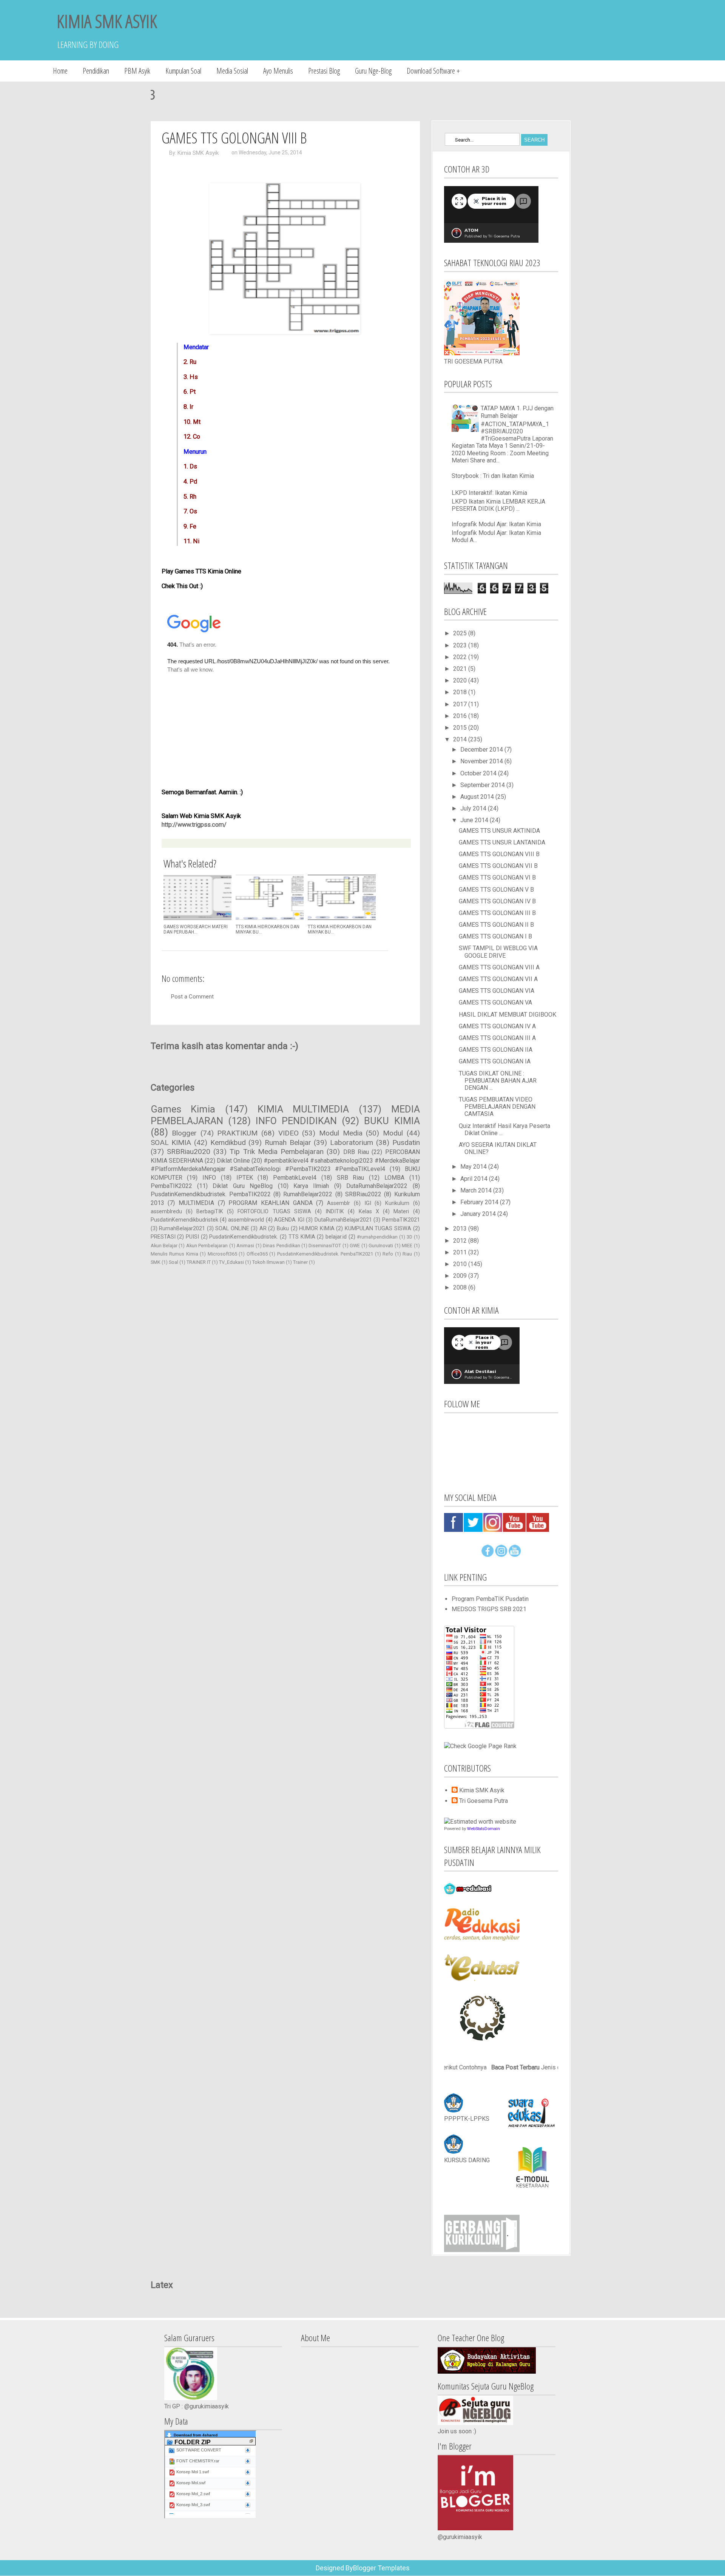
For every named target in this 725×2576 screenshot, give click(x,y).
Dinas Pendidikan (281, 1246)
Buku (283, 1229)
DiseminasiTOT (325, 1246)
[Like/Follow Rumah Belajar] (487, 1555)
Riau (407, 1254)
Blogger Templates (381, 2568)
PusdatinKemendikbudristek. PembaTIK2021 (325, 1254)
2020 (461, 680)
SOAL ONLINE (232, 1229)
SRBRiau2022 (363, 1194)
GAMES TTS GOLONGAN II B (496, 925)
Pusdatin (406, 1142)
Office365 (257, 1254)
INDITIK (335, 1212)
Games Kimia (183, 1109)
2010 (461, 1264)
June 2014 (475, 820)
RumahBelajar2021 (182, 1229)
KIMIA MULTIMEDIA (303, 1109)
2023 (461, 645)
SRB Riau (351, 1178)
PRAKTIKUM (237, 1133)
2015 (461, 728)
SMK (156, 1262)
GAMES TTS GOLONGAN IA (495, 1061)
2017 (461, 704)
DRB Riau (356, 1152)
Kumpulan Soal (183, 71)
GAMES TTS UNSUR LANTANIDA (502, 842)
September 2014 (483, 785)
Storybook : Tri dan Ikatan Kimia (493, 476)
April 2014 (475, 1179)
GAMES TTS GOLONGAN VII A (498, 979)
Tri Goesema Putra (484, 1801)
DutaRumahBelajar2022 (377, 1186)
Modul (393, 1133)
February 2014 (480, 1202)
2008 (461, 1287)
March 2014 (477, 1190)
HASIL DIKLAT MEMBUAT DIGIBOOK (507, 1015)
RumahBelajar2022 (308, 1194)
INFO (209, 1178)
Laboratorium (352, 1142)
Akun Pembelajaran (207, 1246)
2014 (461, 739)
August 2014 (478, 797)
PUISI (192, 1237)
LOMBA (394, 1178)
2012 (461, 1241)
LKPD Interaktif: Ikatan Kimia (489, 493)
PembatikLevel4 (295, 1178)
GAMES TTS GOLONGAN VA (495, 1002)
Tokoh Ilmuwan (268, 1262)
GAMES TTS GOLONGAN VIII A (499, 967)
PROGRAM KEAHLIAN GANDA (270, 1203)
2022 (461, 657)
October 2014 (479, 773)
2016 (461, 716)
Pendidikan (96, 71)
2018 (461, 692)
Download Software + (433, 71)
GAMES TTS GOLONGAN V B (496, 890)
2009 (461, 1276)
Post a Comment (192, 997)
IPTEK (245, 1178)
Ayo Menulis (278, 71)
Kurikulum (397, 1203)
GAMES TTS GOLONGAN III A (497, 1038)
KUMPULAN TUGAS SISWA (378, 1229)
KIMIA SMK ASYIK (107, 21)
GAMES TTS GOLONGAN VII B (498, 866)
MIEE (407, 1246)
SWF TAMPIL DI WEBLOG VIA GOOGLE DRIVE (498, 952)
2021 (461, 669)
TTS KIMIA (302, 1237)
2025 (461, 633)
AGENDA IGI (289, 1220)
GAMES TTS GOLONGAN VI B (497, 877)
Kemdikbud (228, 1142)
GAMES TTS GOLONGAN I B (495, 936)
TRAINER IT (199, 1262)
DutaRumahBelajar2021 (343, 1220)
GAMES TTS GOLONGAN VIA (497, 991)
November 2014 (482, 761)
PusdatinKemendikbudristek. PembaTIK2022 (211, 1194)
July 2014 (474, 808)
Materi (401, 1212)
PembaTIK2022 (171, 1186)
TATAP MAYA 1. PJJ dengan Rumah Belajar (517, 412)
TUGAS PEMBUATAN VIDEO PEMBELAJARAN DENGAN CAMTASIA (497, 1107)
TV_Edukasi (231, 1262)
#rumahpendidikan (377, 1237)
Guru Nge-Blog (373, 71)
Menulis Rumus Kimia (174, 1254)
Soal (174, 1262)
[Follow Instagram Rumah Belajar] (501, 1555)
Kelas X (369, 1212)
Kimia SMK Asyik (198, 153)
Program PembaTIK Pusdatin (490, 1599)
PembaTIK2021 (401, 1220)
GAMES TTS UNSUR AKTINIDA (499, 831)
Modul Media (341, 1133)
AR (263, 1229)
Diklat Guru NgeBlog (243, 1186)
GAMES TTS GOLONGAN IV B (497, 901)
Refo (388, 1254)
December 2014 (482, 750)
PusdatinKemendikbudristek (184, 1220)
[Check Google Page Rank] (480, 1746)
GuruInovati (381, 1246)
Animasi (245, 1246)
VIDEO (288, 1133)
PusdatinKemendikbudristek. (244, 1237)
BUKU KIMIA (392, 1121)
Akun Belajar (164, 1246)
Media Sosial (232, 71)
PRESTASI (163, 1237)
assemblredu (166, 1212)
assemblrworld (246, 1220)
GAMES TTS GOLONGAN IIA (496, 1050)
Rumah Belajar (288, 1142)
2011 (461, 1252)
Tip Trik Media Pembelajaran (277, 1152)
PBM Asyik (137, 71)
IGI (368, 1203)
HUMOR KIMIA (317, 1229)
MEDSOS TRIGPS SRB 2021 (489, 1609)
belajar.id (336, 1237)
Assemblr (339, 1203)
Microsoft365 (222, 1254)
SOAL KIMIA (171, 1142)
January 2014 (479, 1214)
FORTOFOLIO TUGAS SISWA (274, 1212)
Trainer (300, 1262)
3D (410, 1237)
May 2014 (474, 1167)
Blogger (184, 1133)
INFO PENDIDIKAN (296, 1121)
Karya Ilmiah (311, 1186)
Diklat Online (233, 1161)
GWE (355, 1246)
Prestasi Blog (324, 71)
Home (60, 71)
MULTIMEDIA (196, 1203)
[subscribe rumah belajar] (515, 1555)
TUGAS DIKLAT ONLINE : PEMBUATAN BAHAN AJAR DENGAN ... (498, 1081)
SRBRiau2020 (189, 1152)
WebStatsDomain (484, 1829)
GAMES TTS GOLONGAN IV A (497, 1026)
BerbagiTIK (210, 1212)
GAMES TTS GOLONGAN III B (497, 913)
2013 (461, 1229)
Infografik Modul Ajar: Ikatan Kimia (496, 524)
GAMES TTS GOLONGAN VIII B (499, 854)
